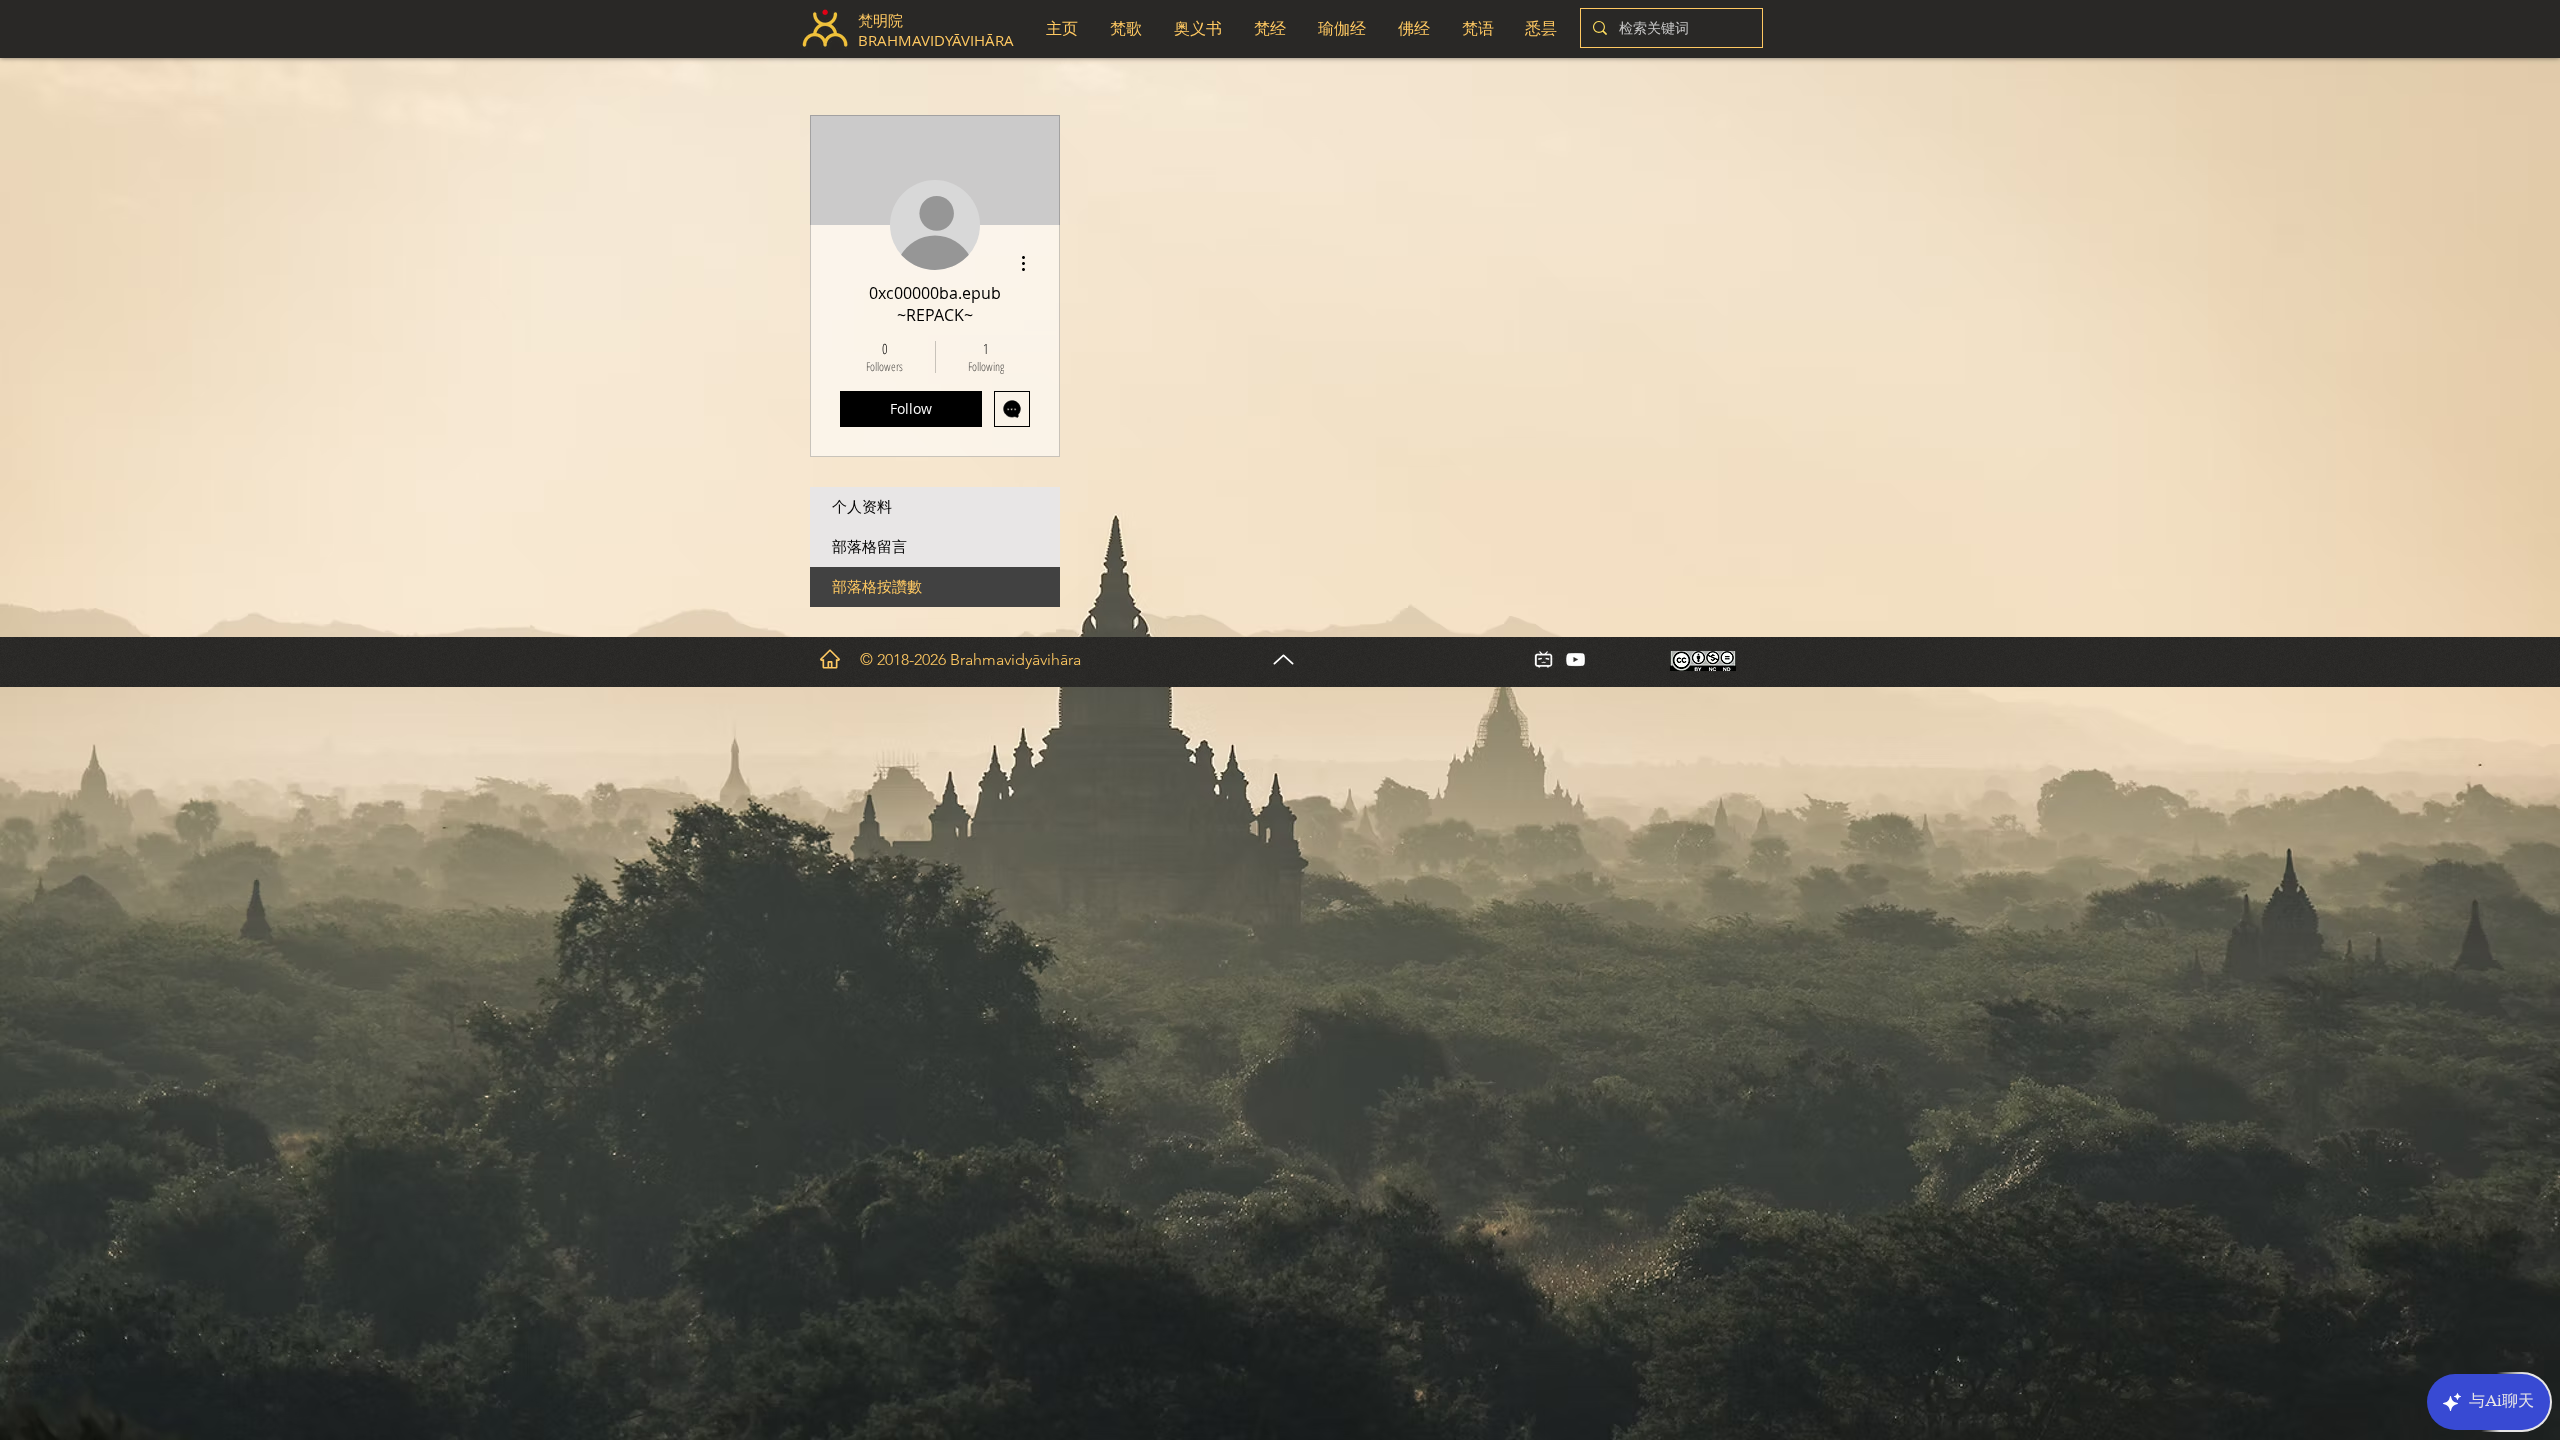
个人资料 (862, 507)
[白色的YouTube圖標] (1575, 659)
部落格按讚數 (877, 587)
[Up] (1283, 660)
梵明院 (880, 20)
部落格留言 (869, 547)
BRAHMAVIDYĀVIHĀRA (938, 40)
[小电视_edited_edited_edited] (1543, 659)
